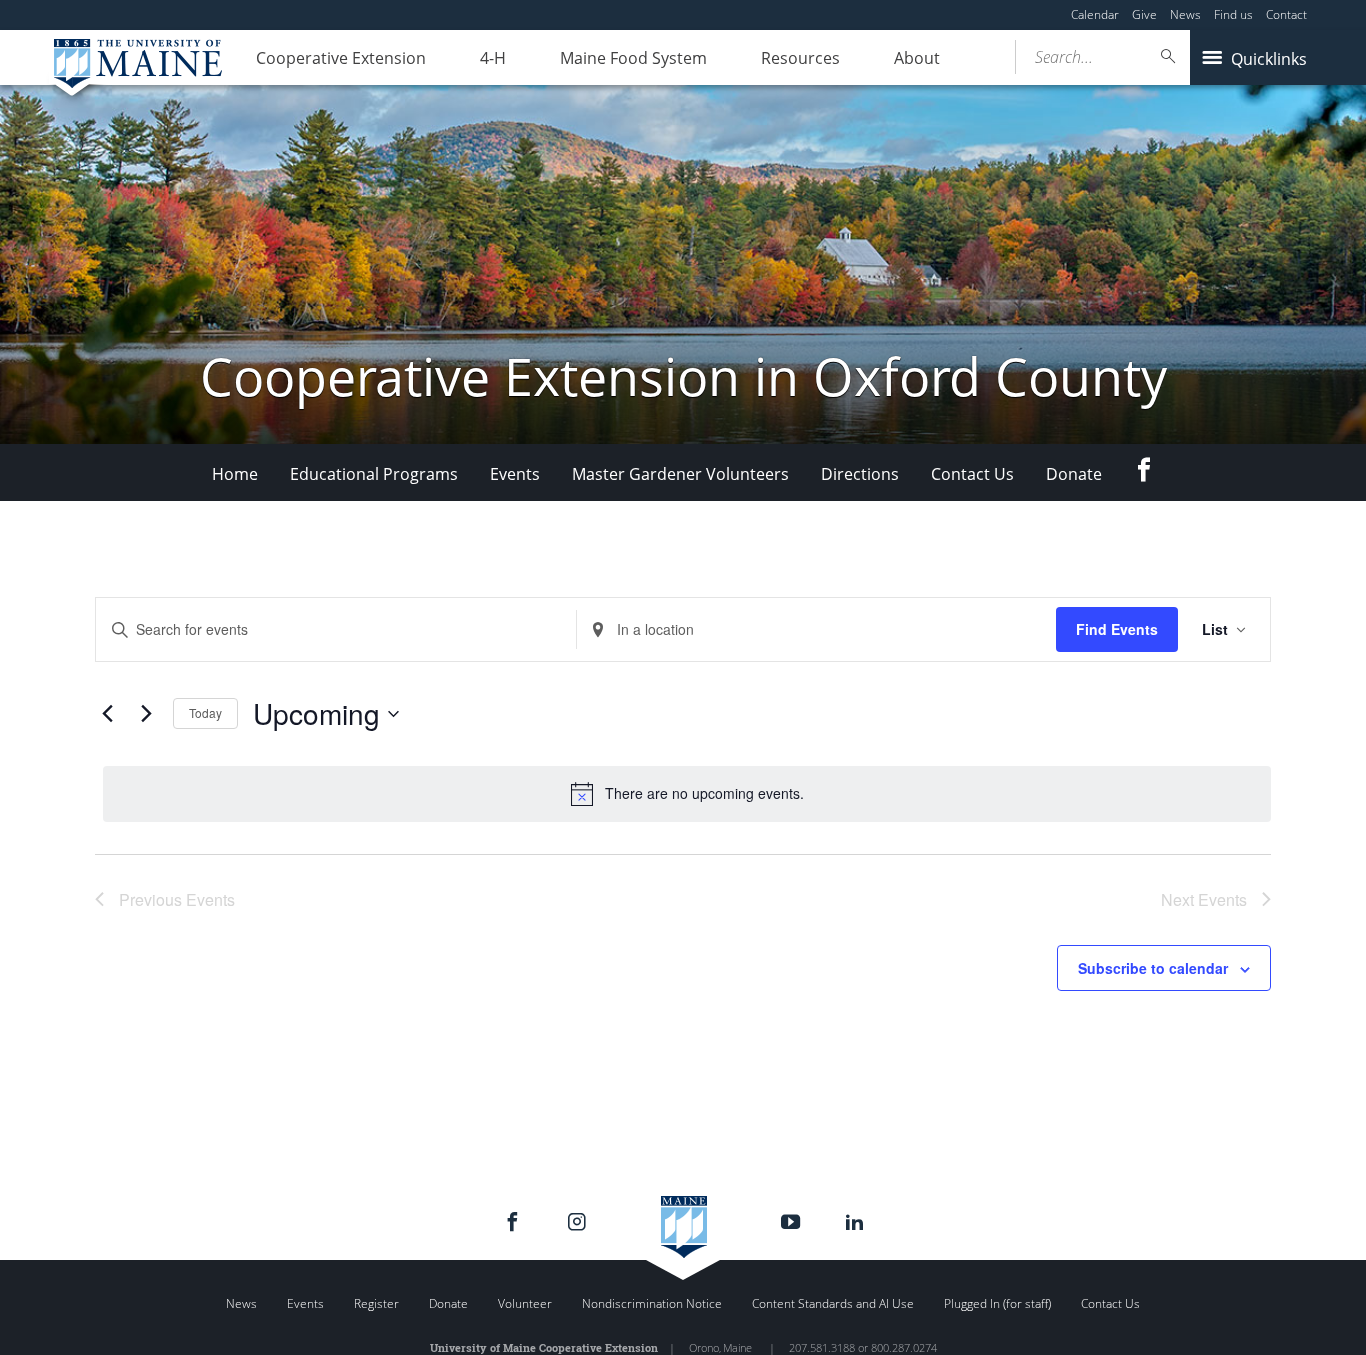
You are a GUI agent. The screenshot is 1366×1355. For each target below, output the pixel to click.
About (917, 58)
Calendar (1095, 14)
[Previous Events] (107, 714)
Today (205, 712)
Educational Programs (374, 474)
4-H (493, 58)
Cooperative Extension (341, 58)
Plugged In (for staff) (997, 1303)
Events (515, 474)
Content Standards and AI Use (833, 1303)
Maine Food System (633, 58)
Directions (860, 474)
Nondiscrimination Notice (652, 1303)
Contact (1286, 14)
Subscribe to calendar (1153, 968)
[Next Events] (146, 714)
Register (376, 1303)
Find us (1233, 14)
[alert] (687, 794)
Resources (800, 58)
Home (235, 474)
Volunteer (525, 1303)
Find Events (1117, 629)
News (1185, 14)
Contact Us (972, 474)
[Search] (1169, 56)
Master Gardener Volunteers (680, 474)
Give (1144, 14)
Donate (1074, 474)
